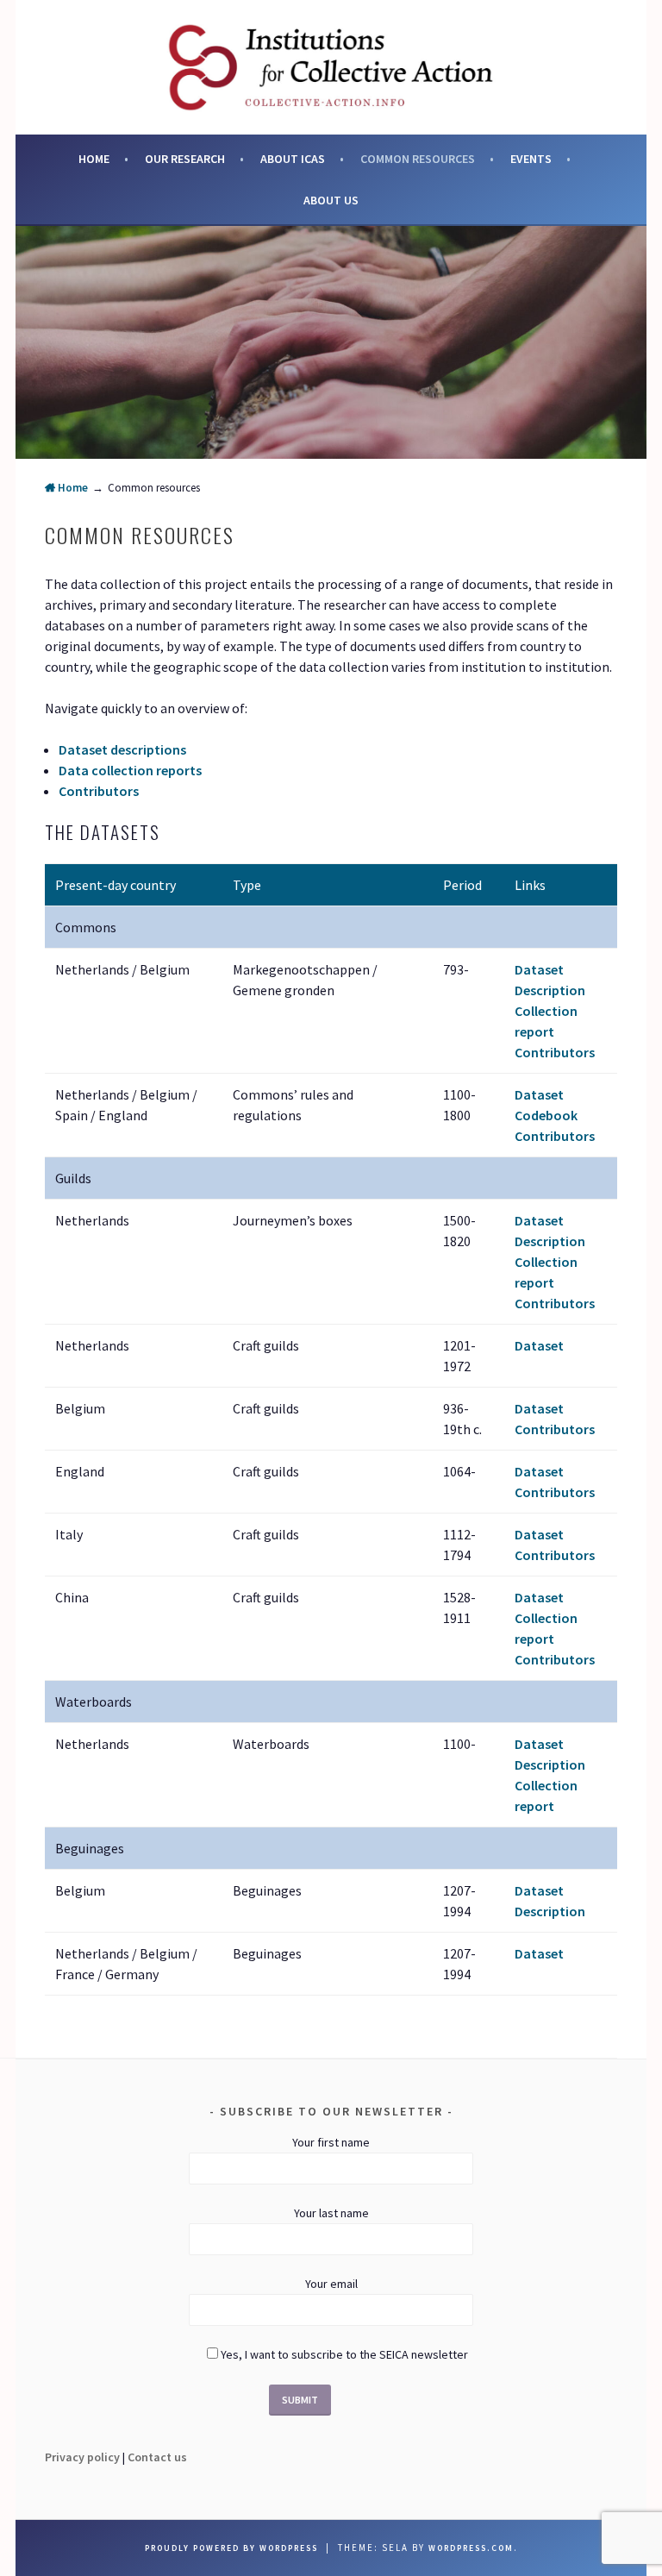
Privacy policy (82, 2457)
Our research (185, 159)
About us (331, 200)
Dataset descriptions (122, 749)
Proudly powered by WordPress (231, 2548)
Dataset (539, 969)
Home (94, 159)
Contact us (157, 2457)
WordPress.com (471, 2548)
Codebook (546, 1115)
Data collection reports (130, 770)
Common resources (418, 159)
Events (531, 159)
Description (550, 990)
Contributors (99, 791)
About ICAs (293, 159)
